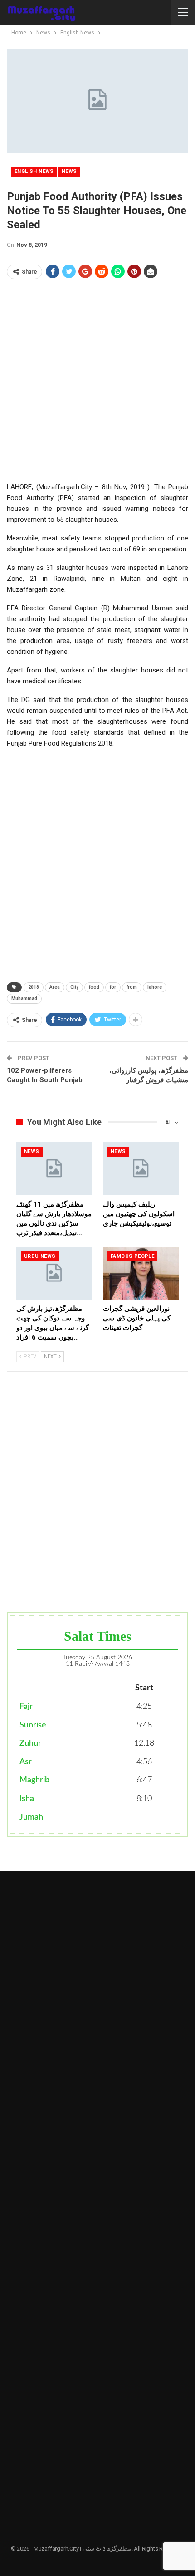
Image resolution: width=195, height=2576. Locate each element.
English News (34, 171)
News (69, 171)
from (132, 987)
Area (55, 987)
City (74, 987)
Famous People (132, 1256)
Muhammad (24, 999)
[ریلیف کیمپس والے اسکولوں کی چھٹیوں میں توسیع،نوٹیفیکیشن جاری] (141, 1169)
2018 (34, 987)
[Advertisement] (97, 384)
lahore (155, 987)
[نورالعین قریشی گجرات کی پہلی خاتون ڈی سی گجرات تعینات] (141, 1273)
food (94, 987)
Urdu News (40, 1256)
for (113, 987)
